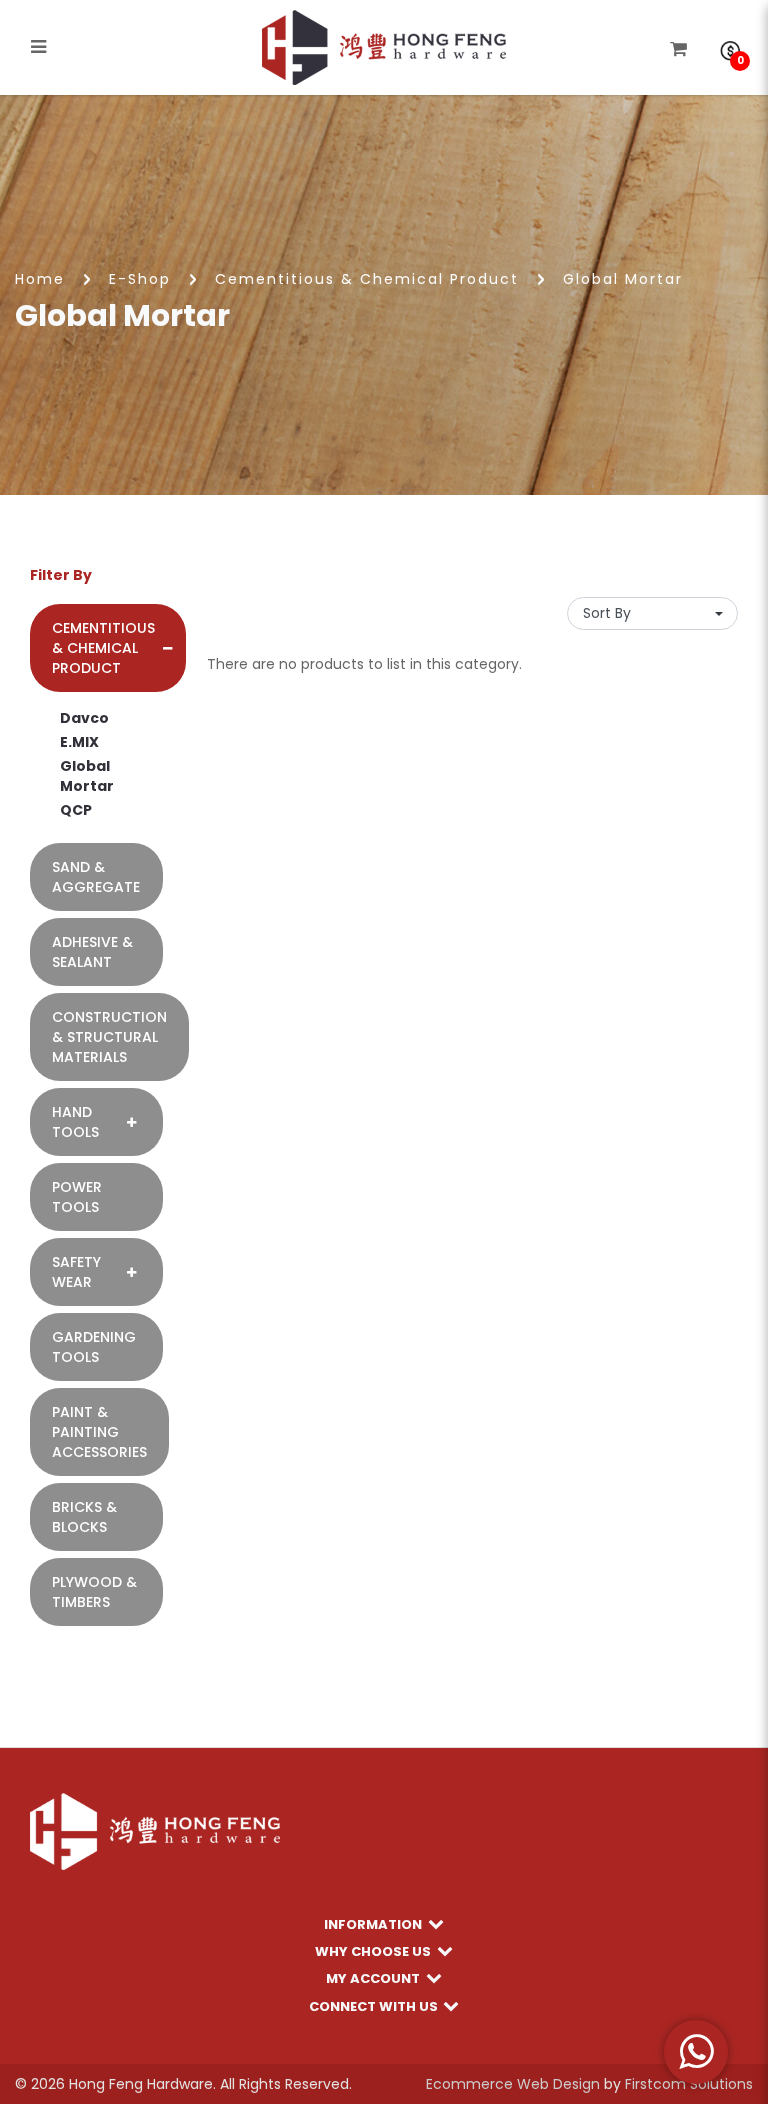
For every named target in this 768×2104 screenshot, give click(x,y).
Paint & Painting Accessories (99, 1432)
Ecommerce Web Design (513, 2084)
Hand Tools (75, 1122)
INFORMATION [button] (374, 1923)
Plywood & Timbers (94, 1592)
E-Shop (140, 279)
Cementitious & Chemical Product (367, 279)
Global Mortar (623, 279)
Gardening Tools (94, 1347)
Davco (84, 718)
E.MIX (79, 742)
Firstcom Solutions (689, 2084)
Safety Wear (76, 1272)
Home (40, 279)
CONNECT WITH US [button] (375, 2005)
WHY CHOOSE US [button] (374, 1950)
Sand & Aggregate (96, 877)
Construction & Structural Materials (109, 1037)
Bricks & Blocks (84, 1517)
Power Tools (77, 1197)
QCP (76, 810)
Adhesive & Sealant (92, 952)
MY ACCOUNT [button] (374, 1977)
